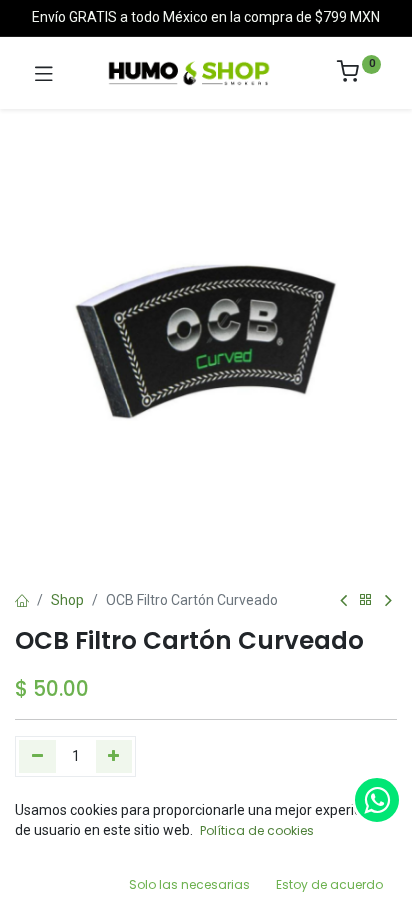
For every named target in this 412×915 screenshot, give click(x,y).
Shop (67, 600)
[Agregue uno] (114, 756)
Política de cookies (257, 830)
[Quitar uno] (37, 756)
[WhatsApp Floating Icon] (377, 800)
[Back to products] (366, 600)
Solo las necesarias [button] (189, 884)
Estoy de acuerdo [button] (329, 884)
